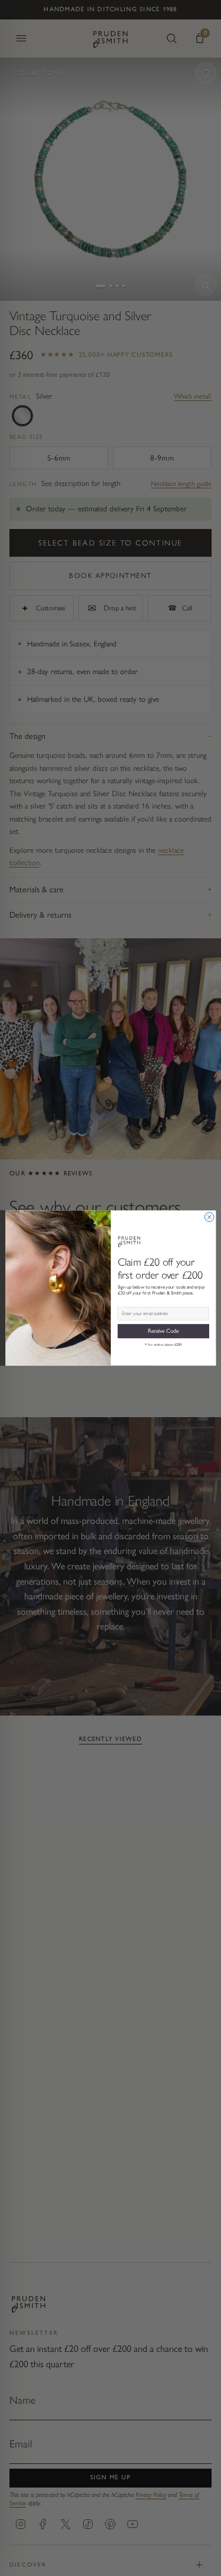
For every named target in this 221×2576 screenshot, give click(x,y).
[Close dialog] (209, 1217)
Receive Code (163, 1331)
